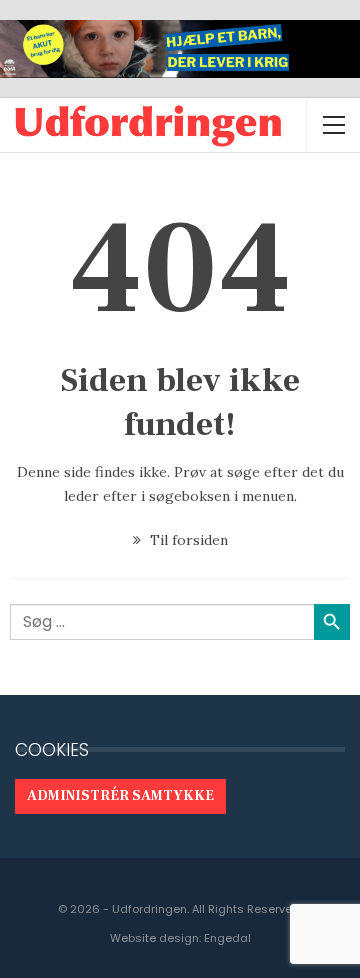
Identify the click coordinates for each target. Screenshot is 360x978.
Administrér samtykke (120, 796)
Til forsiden (187, 540)
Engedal (227, 938)
